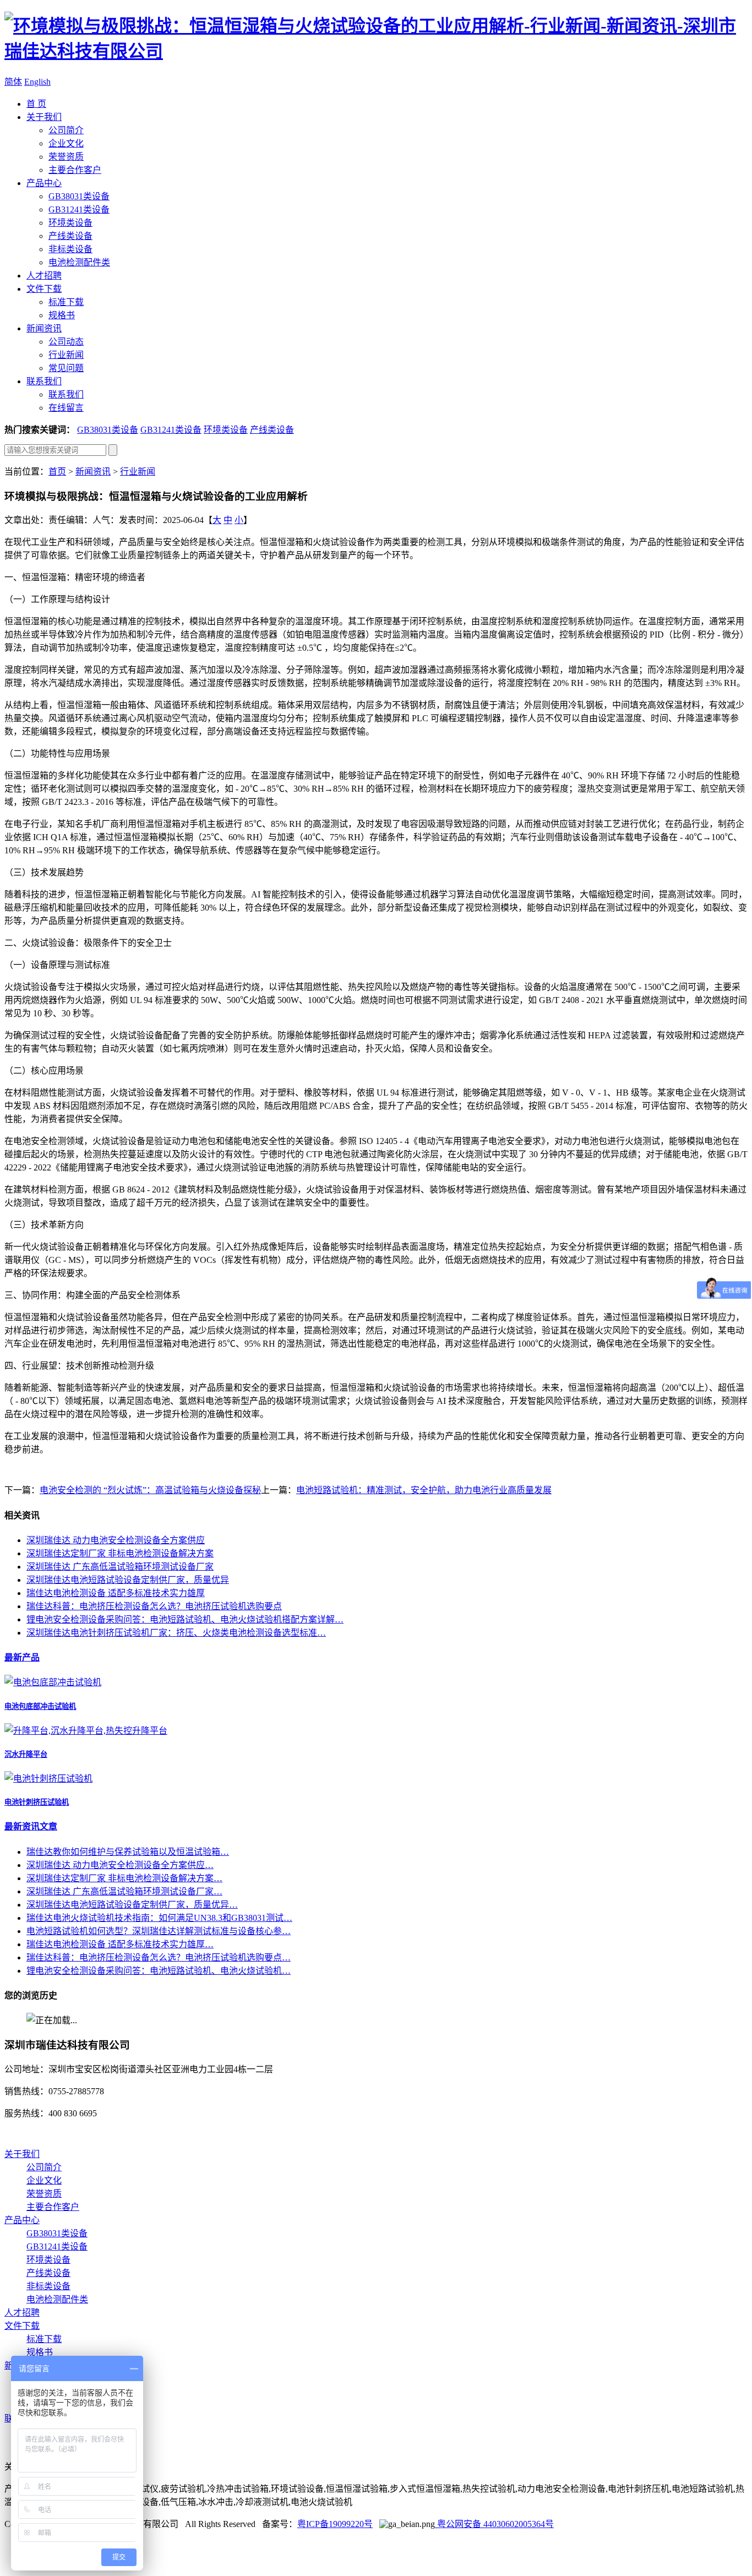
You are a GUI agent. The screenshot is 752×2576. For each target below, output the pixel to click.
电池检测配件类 (79, 262)
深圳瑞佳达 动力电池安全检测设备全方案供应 (116, 1540)
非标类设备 (70, 249)
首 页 (36, 104)
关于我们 (44, 117)
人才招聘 (44, 276)
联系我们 (44, 381)
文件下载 (44, 289)
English (37, 82)
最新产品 (22, 1657)
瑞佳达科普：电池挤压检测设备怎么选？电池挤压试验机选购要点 (154, 1606)
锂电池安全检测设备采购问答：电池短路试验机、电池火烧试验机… (159, 1971)
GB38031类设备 (79, 196)
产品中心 (44, 183)
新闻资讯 (44, 328)
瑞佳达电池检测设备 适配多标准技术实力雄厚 (116, 1593)
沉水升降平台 (26, 1754)
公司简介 (66, 130)
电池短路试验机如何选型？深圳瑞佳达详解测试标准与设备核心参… (159, 1931)
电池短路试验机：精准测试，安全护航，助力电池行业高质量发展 (424, 1490)
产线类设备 (70, 236)
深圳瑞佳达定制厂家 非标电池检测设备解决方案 (120, 1553)
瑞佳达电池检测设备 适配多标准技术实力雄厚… (120, 1944)
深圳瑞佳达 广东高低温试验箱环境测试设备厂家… (124, 1891)
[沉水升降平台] (86, 1731)
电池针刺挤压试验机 (37, 1802)
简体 (13, 82)
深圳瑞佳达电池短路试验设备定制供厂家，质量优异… (132, 1905)
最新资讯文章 (31, 1826)
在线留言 (66, 408)
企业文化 (66, 143)
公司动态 (66, 342)
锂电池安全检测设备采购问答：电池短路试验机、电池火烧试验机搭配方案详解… (185, 1619)
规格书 (62, 315)
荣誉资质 (66, 157)
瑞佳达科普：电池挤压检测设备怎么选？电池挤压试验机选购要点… (159, 1957)
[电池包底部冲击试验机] (53, 1682)
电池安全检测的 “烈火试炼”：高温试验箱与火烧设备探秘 (150, 1490)
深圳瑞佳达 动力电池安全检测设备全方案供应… (120, 1865)
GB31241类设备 (79, 209)
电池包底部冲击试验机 (40, 1706)
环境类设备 (70, 223)
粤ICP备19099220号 (335, 2524)
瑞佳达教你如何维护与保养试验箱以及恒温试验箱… (128, 1852)
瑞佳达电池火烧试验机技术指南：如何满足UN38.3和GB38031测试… (159, 1918)
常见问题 (66, 368)
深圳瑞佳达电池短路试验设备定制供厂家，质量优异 (128, 1580)
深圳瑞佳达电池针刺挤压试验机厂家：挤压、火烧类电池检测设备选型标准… (176, 1633)
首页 (57, 472)
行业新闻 (66, 355)
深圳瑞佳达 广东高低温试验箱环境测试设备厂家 (120, 1567)
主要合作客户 (75, 170)
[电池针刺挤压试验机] (48, 1779)
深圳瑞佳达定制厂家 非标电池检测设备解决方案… (124, 1878)
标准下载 (66, 302)
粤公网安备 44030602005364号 (494, 2524)
